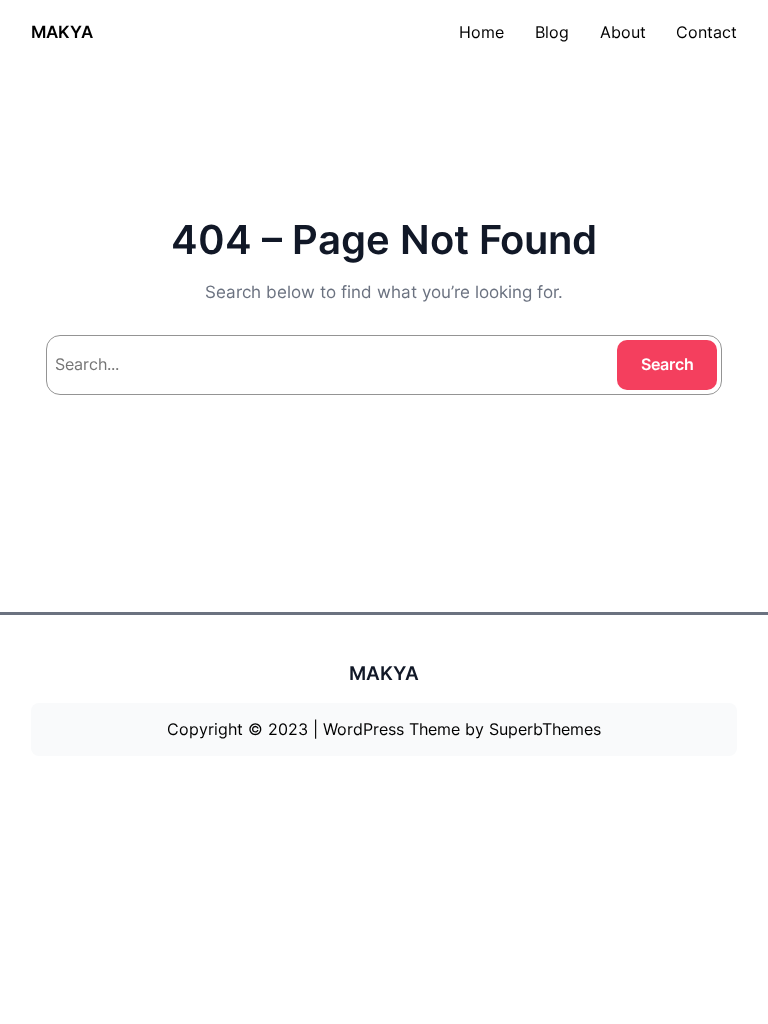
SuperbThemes (545, 729)
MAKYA (62, 32)
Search (667, 364)
